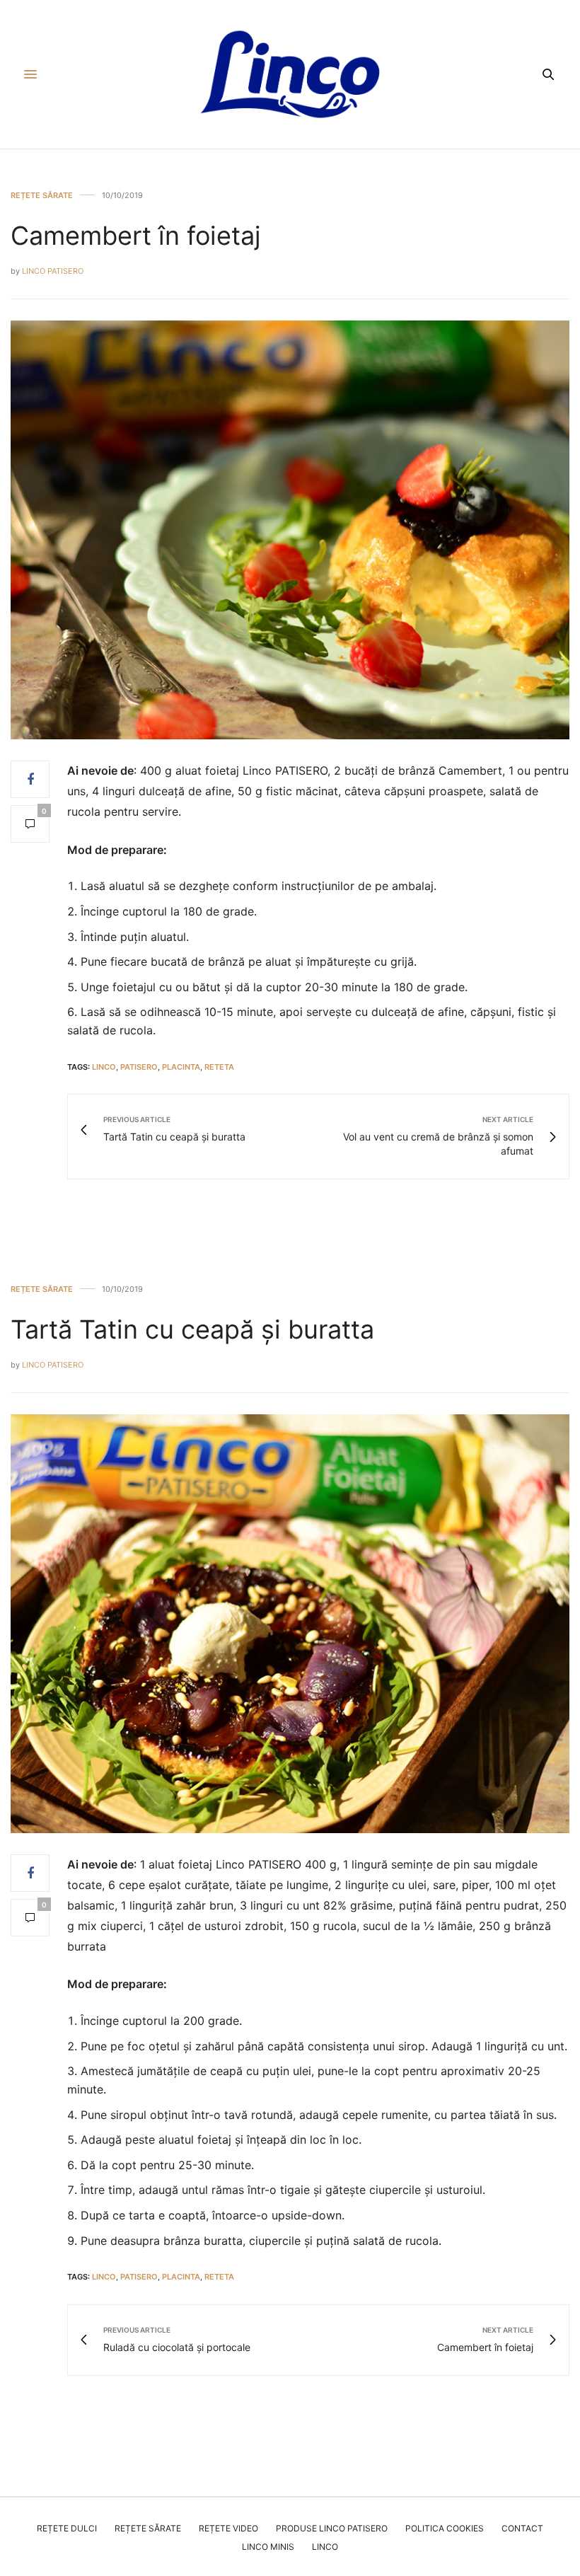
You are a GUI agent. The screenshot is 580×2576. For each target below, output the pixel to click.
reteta (219, 1067)
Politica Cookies (445, 2528)
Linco (325, 2547)
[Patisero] (290, 74)
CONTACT (522, 2528)
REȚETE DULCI (67, 2528)
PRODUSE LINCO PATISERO (332, 2528)
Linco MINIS (268, 2547)
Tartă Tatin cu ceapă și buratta (192, 1329)
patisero (139, 1067)
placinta (181, 1067)
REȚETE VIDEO (228, 2528)
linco (104, 1067)
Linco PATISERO (53, 271)
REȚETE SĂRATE (42, 196)
